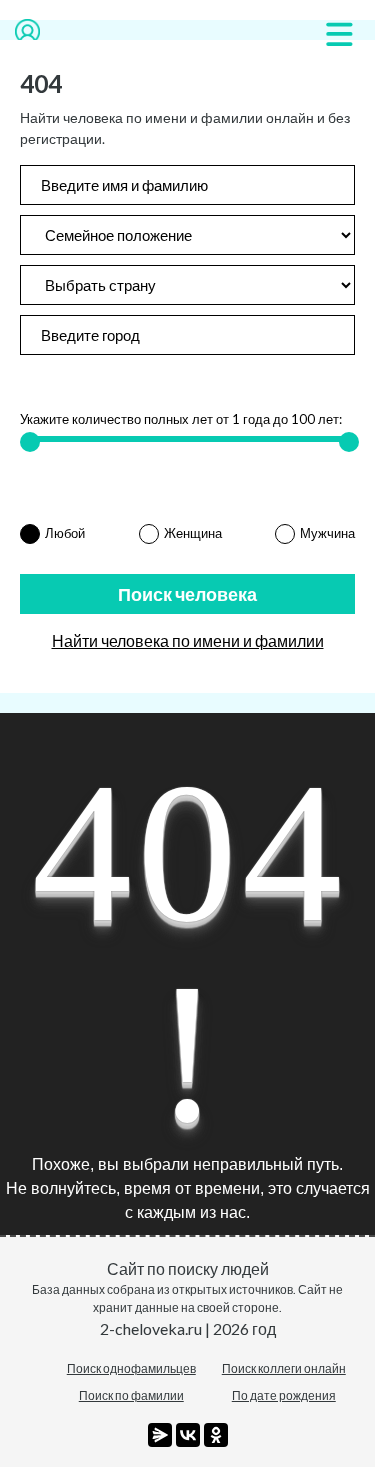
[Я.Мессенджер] (160, 1435)
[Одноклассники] (216, 1435)
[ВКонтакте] (188, 1435)
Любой (65, 533)
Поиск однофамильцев (131, 1368)
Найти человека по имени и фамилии (188, 640)
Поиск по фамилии (131, 1395)
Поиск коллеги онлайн (284, 1368)
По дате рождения (284, 1395)
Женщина (193, 533)
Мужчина (327, 533)
